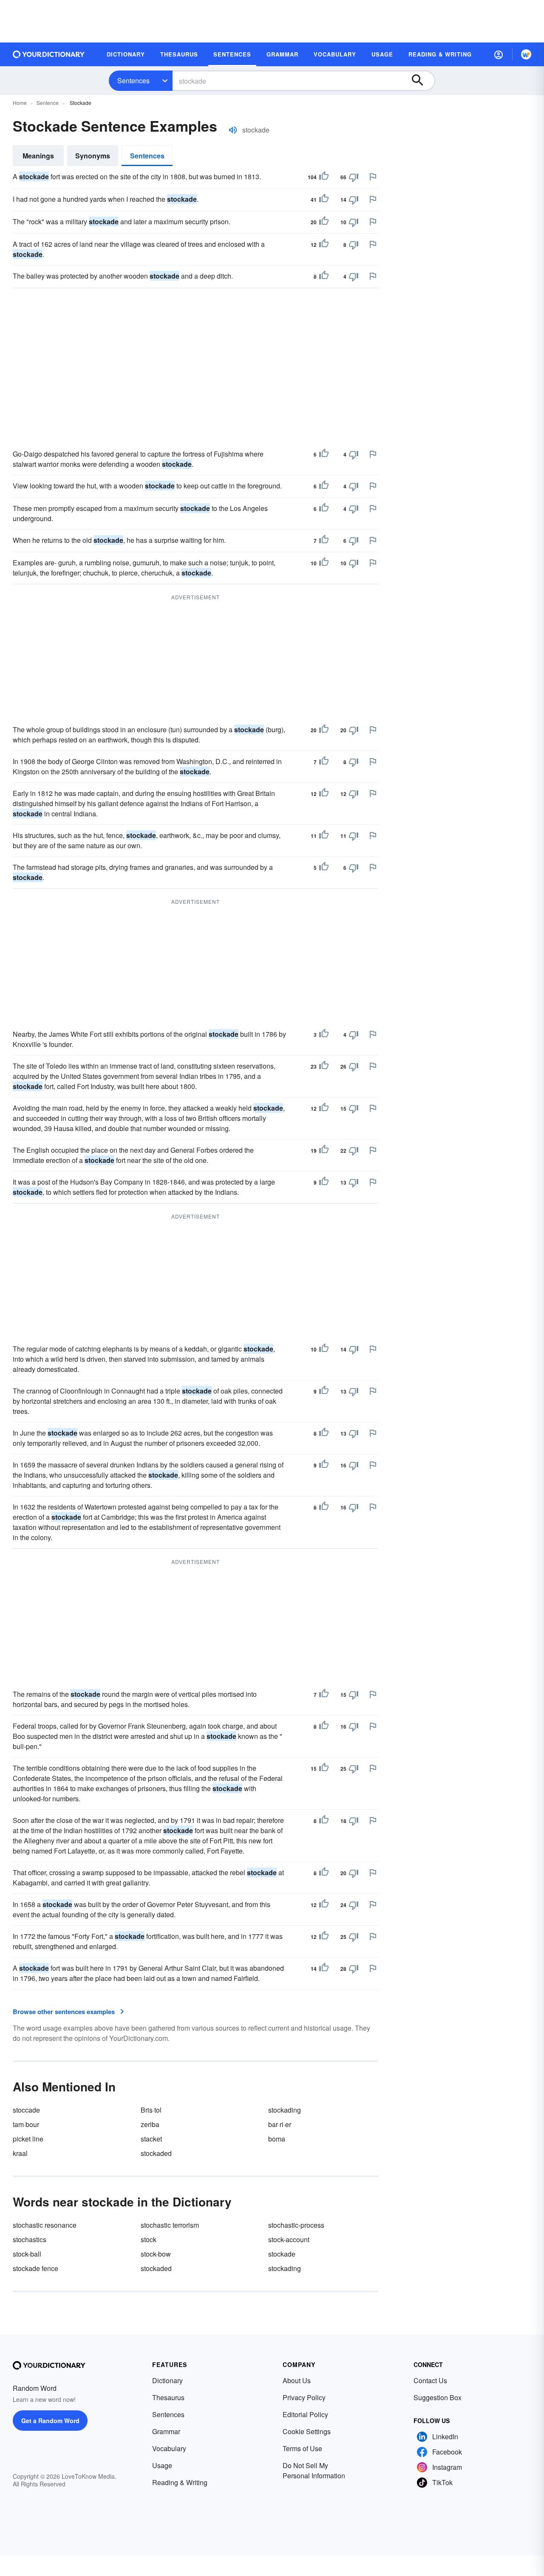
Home (20, 103)
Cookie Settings (307, 2431)
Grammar (166, 2431)
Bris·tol (151, 2110)
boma (277, 2139)
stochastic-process (296, 2225)
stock (149, 2239)
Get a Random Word (50, 2421)
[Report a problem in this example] (373, 177)
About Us (297, 2380)
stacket (151, 2139)
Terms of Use (302, 2448)
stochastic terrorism (170, 2225)
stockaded (156, 2153)
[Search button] (422, 81)
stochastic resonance (45, 2225)
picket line (28, 2139)
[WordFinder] (526, 54)
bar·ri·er (280, 2124)
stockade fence (35, 2268)
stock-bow (156, 2254)
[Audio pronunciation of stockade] (233, 130)
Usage (162, 2465)
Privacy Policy (304, 2397)
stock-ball (27, 2254)
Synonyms (93, 156)
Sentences (133, 80)
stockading (285, 2110)
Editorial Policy (305, 2414)
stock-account (289, 2239)
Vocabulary (169, 2448)
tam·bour (26, 2124)
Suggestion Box (438, 2397)
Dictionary (167, 2380)
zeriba (150, 2124)
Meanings (38, 156)
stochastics (30, 2239)
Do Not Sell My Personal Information (314, 2470)
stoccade (26, 2110)
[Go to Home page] (49, 54)
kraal (20, 2153)
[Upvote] (324, 177)
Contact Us (430, 2380)
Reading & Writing (180, 2482)
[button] (499, 54)
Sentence (48, 103)
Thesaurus (168, 2397)
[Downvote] (354, 177)
